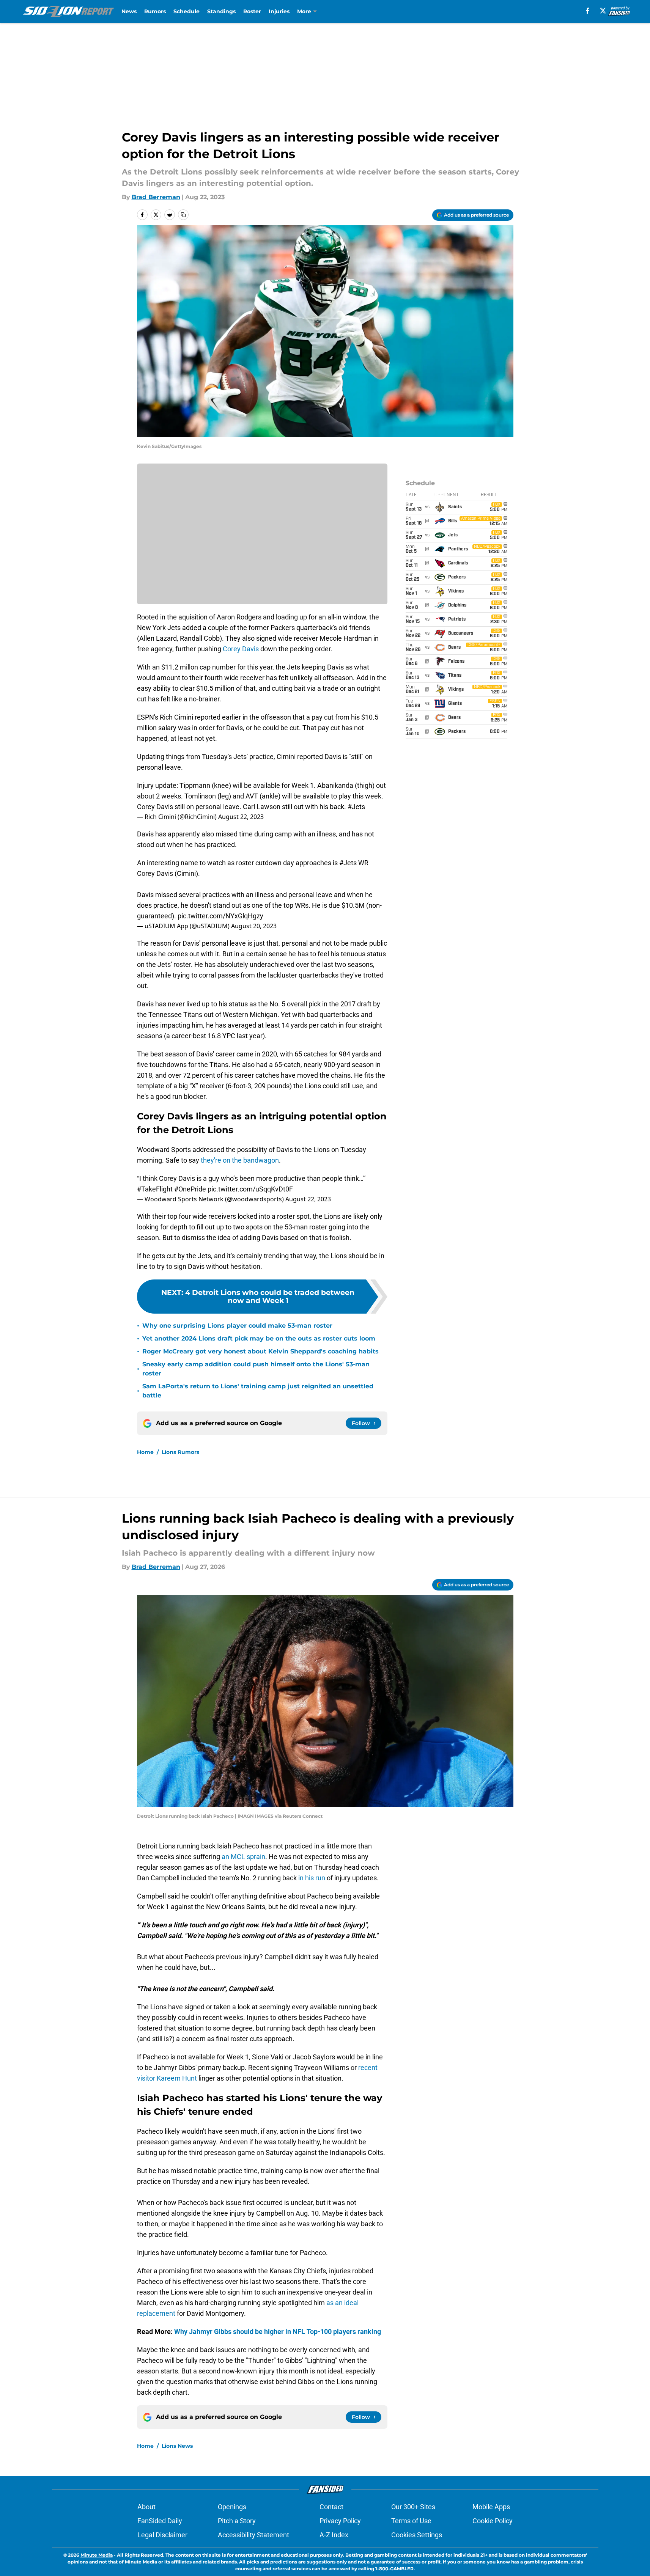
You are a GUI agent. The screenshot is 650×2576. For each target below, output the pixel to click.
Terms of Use (411, 2521)
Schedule (187, 11)
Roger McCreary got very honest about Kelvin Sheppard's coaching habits (260, 1351)
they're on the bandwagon (240, 1160)
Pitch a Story (237, 2521)
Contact (331, 2507)
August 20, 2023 (254, 926)
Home (145, 1452)
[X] (603, 11)
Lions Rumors (180, 1452)
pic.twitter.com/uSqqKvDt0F (250, 1189)
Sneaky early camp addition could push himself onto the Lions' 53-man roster (256, 1369)
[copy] (183, 215)
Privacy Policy (340, 2521)
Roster (252, 11)
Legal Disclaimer (162, 2535)
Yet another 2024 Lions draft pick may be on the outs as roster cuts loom (259, 1338)
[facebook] (588, 11)
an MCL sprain (243, 1857)
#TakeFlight (155, 1189)
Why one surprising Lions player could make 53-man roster (237, 1326)
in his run (312, 1878)
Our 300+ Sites (413, 2507)
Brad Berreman (156, 197)
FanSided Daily (160, 2521)
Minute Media (97, 2555)
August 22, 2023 (241, 817)
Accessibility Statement (253, 2535)
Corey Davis (241, 649)
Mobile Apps (491, 2507)
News (129, 11)
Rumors (155, 11)
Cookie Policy (493, 2521)
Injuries (279, 11)
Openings (232, 2507)
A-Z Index (334, 2535)
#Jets (356, 807)
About (146, 2507)
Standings (221, 11)
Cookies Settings (417, 2535)
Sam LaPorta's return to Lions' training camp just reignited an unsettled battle (258, 1391)
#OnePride (190, 1189)
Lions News (177, 2446)
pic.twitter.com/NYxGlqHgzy (220, 916)
